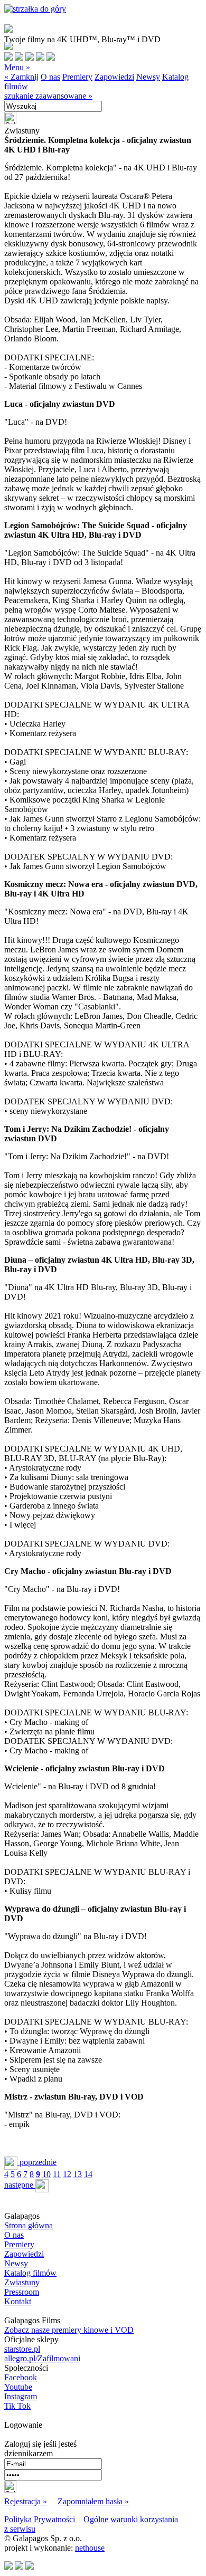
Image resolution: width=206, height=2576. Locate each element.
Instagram (21, 2396)
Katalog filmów (30, 2273)
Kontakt (18, 2301)
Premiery (77, 77)
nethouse (90, 2548)
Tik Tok (17, 2406)
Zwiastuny (22, 2282)
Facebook (21, 2377)
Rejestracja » (26, 2501)
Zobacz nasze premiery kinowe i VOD (69, 2330)
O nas (50, 77)
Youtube (18, 2387)
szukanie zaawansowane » (48, 96)
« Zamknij (21, 77)
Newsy (148, 77)
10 (46, 2174)
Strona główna (29, 2225)
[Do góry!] (35, 9)
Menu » (17, 67)
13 (78, 2174)
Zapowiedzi (114, 77)
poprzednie (37, 2162)
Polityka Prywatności (41, 2519)
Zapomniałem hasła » (93, 2501)
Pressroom (22, 2292)
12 (67, 2174)
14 (88, 2174)
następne (20, 2185)
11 (57, 2174)
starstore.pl (22, 2349)
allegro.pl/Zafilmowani (42, 2358)
